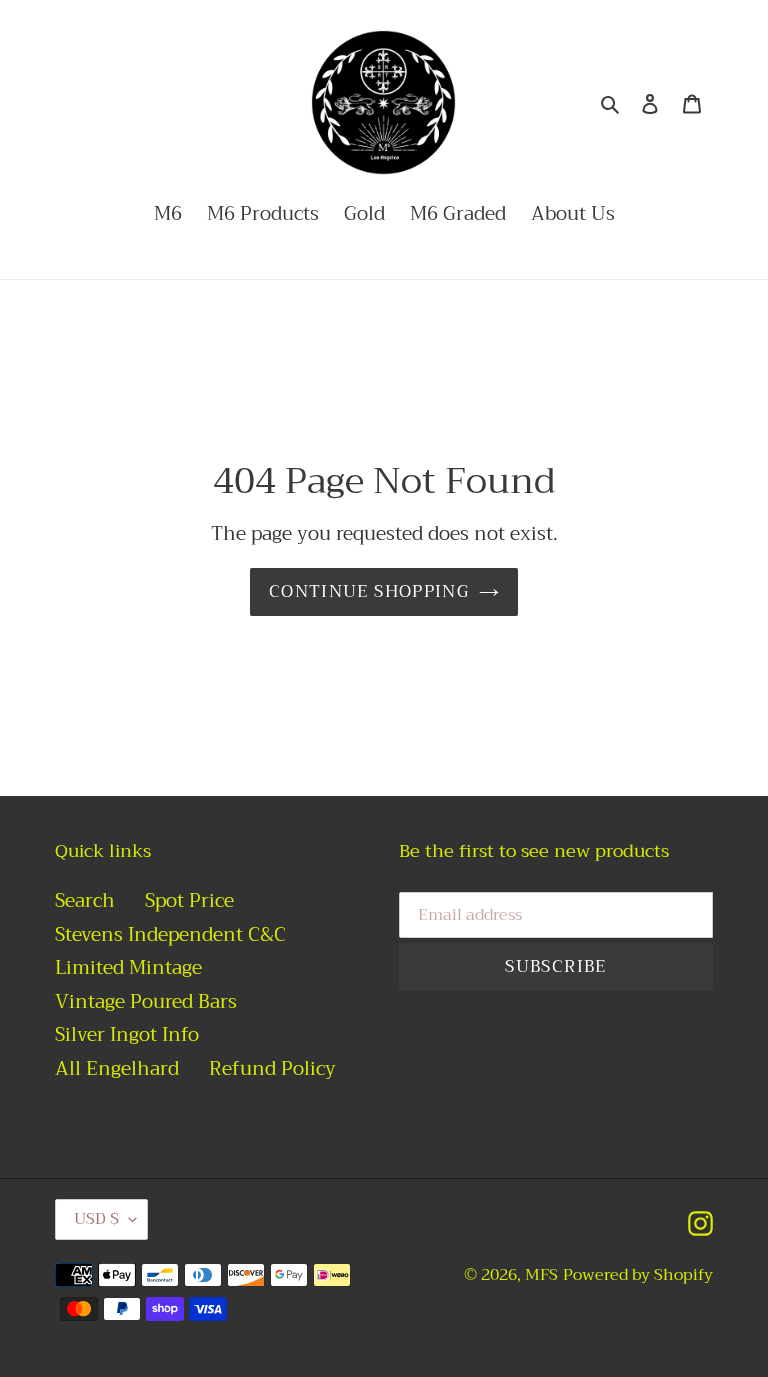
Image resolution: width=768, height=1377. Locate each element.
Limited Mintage (128, 967)
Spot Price (189, 900)
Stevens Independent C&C (170, 934)
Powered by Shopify (638, 1275)
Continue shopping (369, 591)
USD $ (96, 1219)
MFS (541, 1275)
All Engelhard (117, 1068)
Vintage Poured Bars (146, 1001)
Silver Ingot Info (127, 1034)
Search (85, 900)
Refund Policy (272, 1068)
